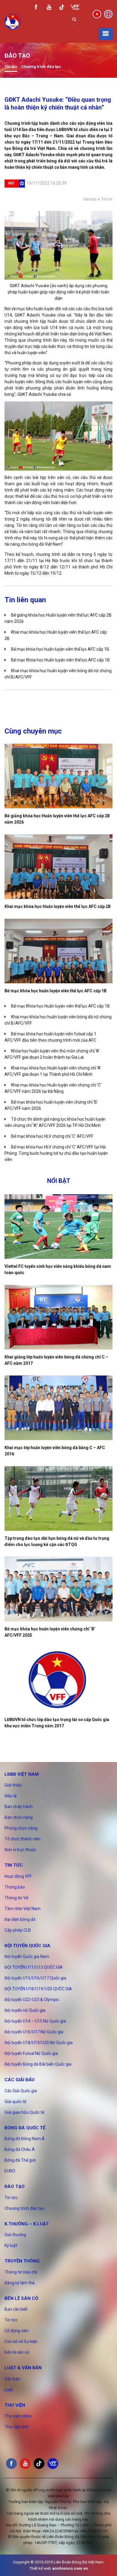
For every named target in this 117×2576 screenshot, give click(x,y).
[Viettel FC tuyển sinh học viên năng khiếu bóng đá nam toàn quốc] (58, 1227)
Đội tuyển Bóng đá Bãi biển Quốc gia (38, 2064)
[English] (108, 14)
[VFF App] (75, 8)
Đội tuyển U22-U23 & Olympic (32, 2000)
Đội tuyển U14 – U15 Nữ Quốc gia (35, 2021)
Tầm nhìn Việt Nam (22, 1909)
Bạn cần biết (16, 2309)
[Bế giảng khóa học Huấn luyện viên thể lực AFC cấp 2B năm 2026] (58, 776)
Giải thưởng (15, 2235)
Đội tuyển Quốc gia (27, 1946)
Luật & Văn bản (23, 2368)
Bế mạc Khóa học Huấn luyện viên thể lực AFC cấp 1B (60, 660)
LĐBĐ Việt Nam (22, 1774)
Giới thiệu (13, 1785)
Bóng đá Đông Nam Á (25, 2139)
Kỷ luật (11, 2245)
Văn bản (12, 2379)
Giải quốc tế (15, 2102)
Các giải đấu (19, 2080)
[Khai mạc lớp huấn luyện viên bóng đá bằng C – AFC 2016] (58, 1408)
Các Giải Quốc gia (21, 2091)
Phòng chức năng (21, 1828)
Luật (9, 2390)
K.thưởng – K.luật (27, 2224)
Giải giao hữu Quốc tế (24, 2112)
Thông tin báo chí (21, 2272)
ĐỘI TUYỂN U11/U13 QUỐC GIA (34, 1967)
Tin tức (11, 67)
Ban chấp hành (19, 1807)
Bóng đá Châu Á (20, 2149)
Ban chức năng (19, 1817)
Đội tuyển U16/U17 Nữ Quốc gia (34, 2032)
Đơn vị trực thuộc (20, 1850)
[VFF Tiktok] (62, 8)
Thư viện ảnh (17, 2427)
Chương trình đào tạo (41, 67)
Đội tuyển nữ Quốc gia (25, 2010)
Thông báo (15, 1887)
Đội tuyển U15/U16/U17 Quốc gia (35, 1978)
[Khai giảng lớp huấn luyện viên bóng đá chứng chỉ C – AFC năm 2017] (58, 1317)
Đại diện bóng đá (20, 1919)
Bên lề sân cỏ (21, 2298)
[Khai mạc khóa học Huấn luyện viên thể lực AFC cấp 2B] (58, 867)
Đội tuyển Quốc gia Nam (27, 1956)
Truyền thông (22, 2261)
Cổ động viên (17, 2331)
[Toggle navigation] (106, 34)
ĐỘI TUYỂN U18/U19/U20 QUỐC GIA (38, 1989)
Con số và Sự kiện (21, 2341)
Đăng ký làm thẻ (19, 2283)
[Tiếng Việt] (97, 14)
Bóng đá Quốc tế (25, 2128)
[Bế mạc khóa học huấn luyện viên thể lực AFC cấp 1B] (58, 951)
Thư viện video (18, 2416)
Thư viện (15, 2405)
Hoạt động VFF (18, 1876)
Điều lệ (10, 1796)
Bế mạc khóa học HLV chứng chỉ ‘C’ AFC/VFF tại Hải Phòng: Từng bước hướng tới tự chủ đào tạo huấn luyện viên (56, 1153)
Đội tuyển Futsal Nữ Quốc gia (31, 2053)
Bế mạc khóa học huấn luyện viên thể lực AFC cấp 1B (60, 649)
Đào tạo (90, 199)
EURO (10, 2171)
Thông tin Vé (16, 1898)
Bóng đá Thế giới (20, 2160)
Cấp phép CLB (18, 1930)
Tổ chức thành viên (22, 1839)
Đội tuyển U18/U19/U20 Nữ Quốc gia (39, 2043)
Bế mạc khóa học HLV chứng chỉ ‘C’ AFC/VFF (52, 1136)
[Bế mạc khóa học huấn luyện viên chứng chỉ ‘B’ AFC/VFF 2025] (58, 1589)
